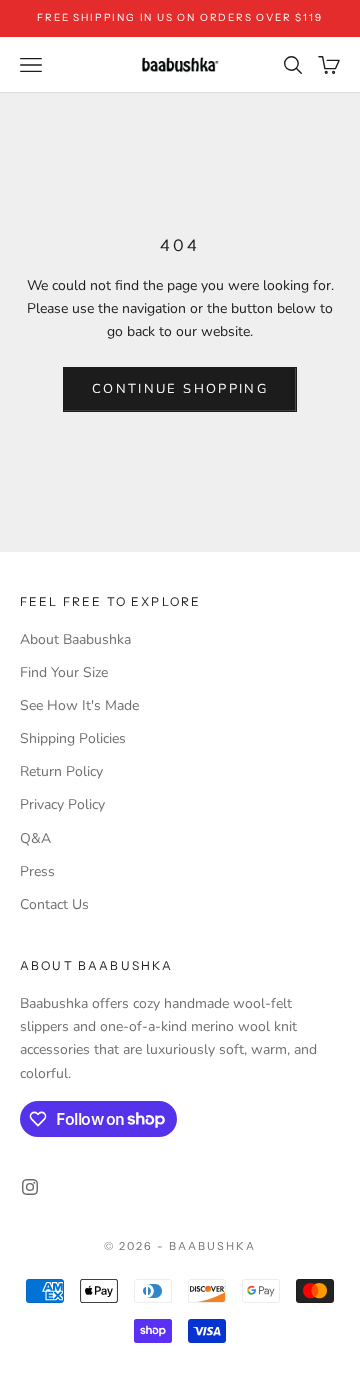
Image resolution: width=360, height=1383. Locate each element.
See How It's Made (79, 705)
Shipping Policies (73, 738)
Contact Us (54, 904)
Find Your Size (64, 672)
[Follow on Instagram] (30, 1187)
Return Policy (61, 771)
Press (37, 871)
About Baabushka (75, 639)
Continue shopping (180, 389)
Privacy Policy (62, 804)
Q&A (35, 838)
